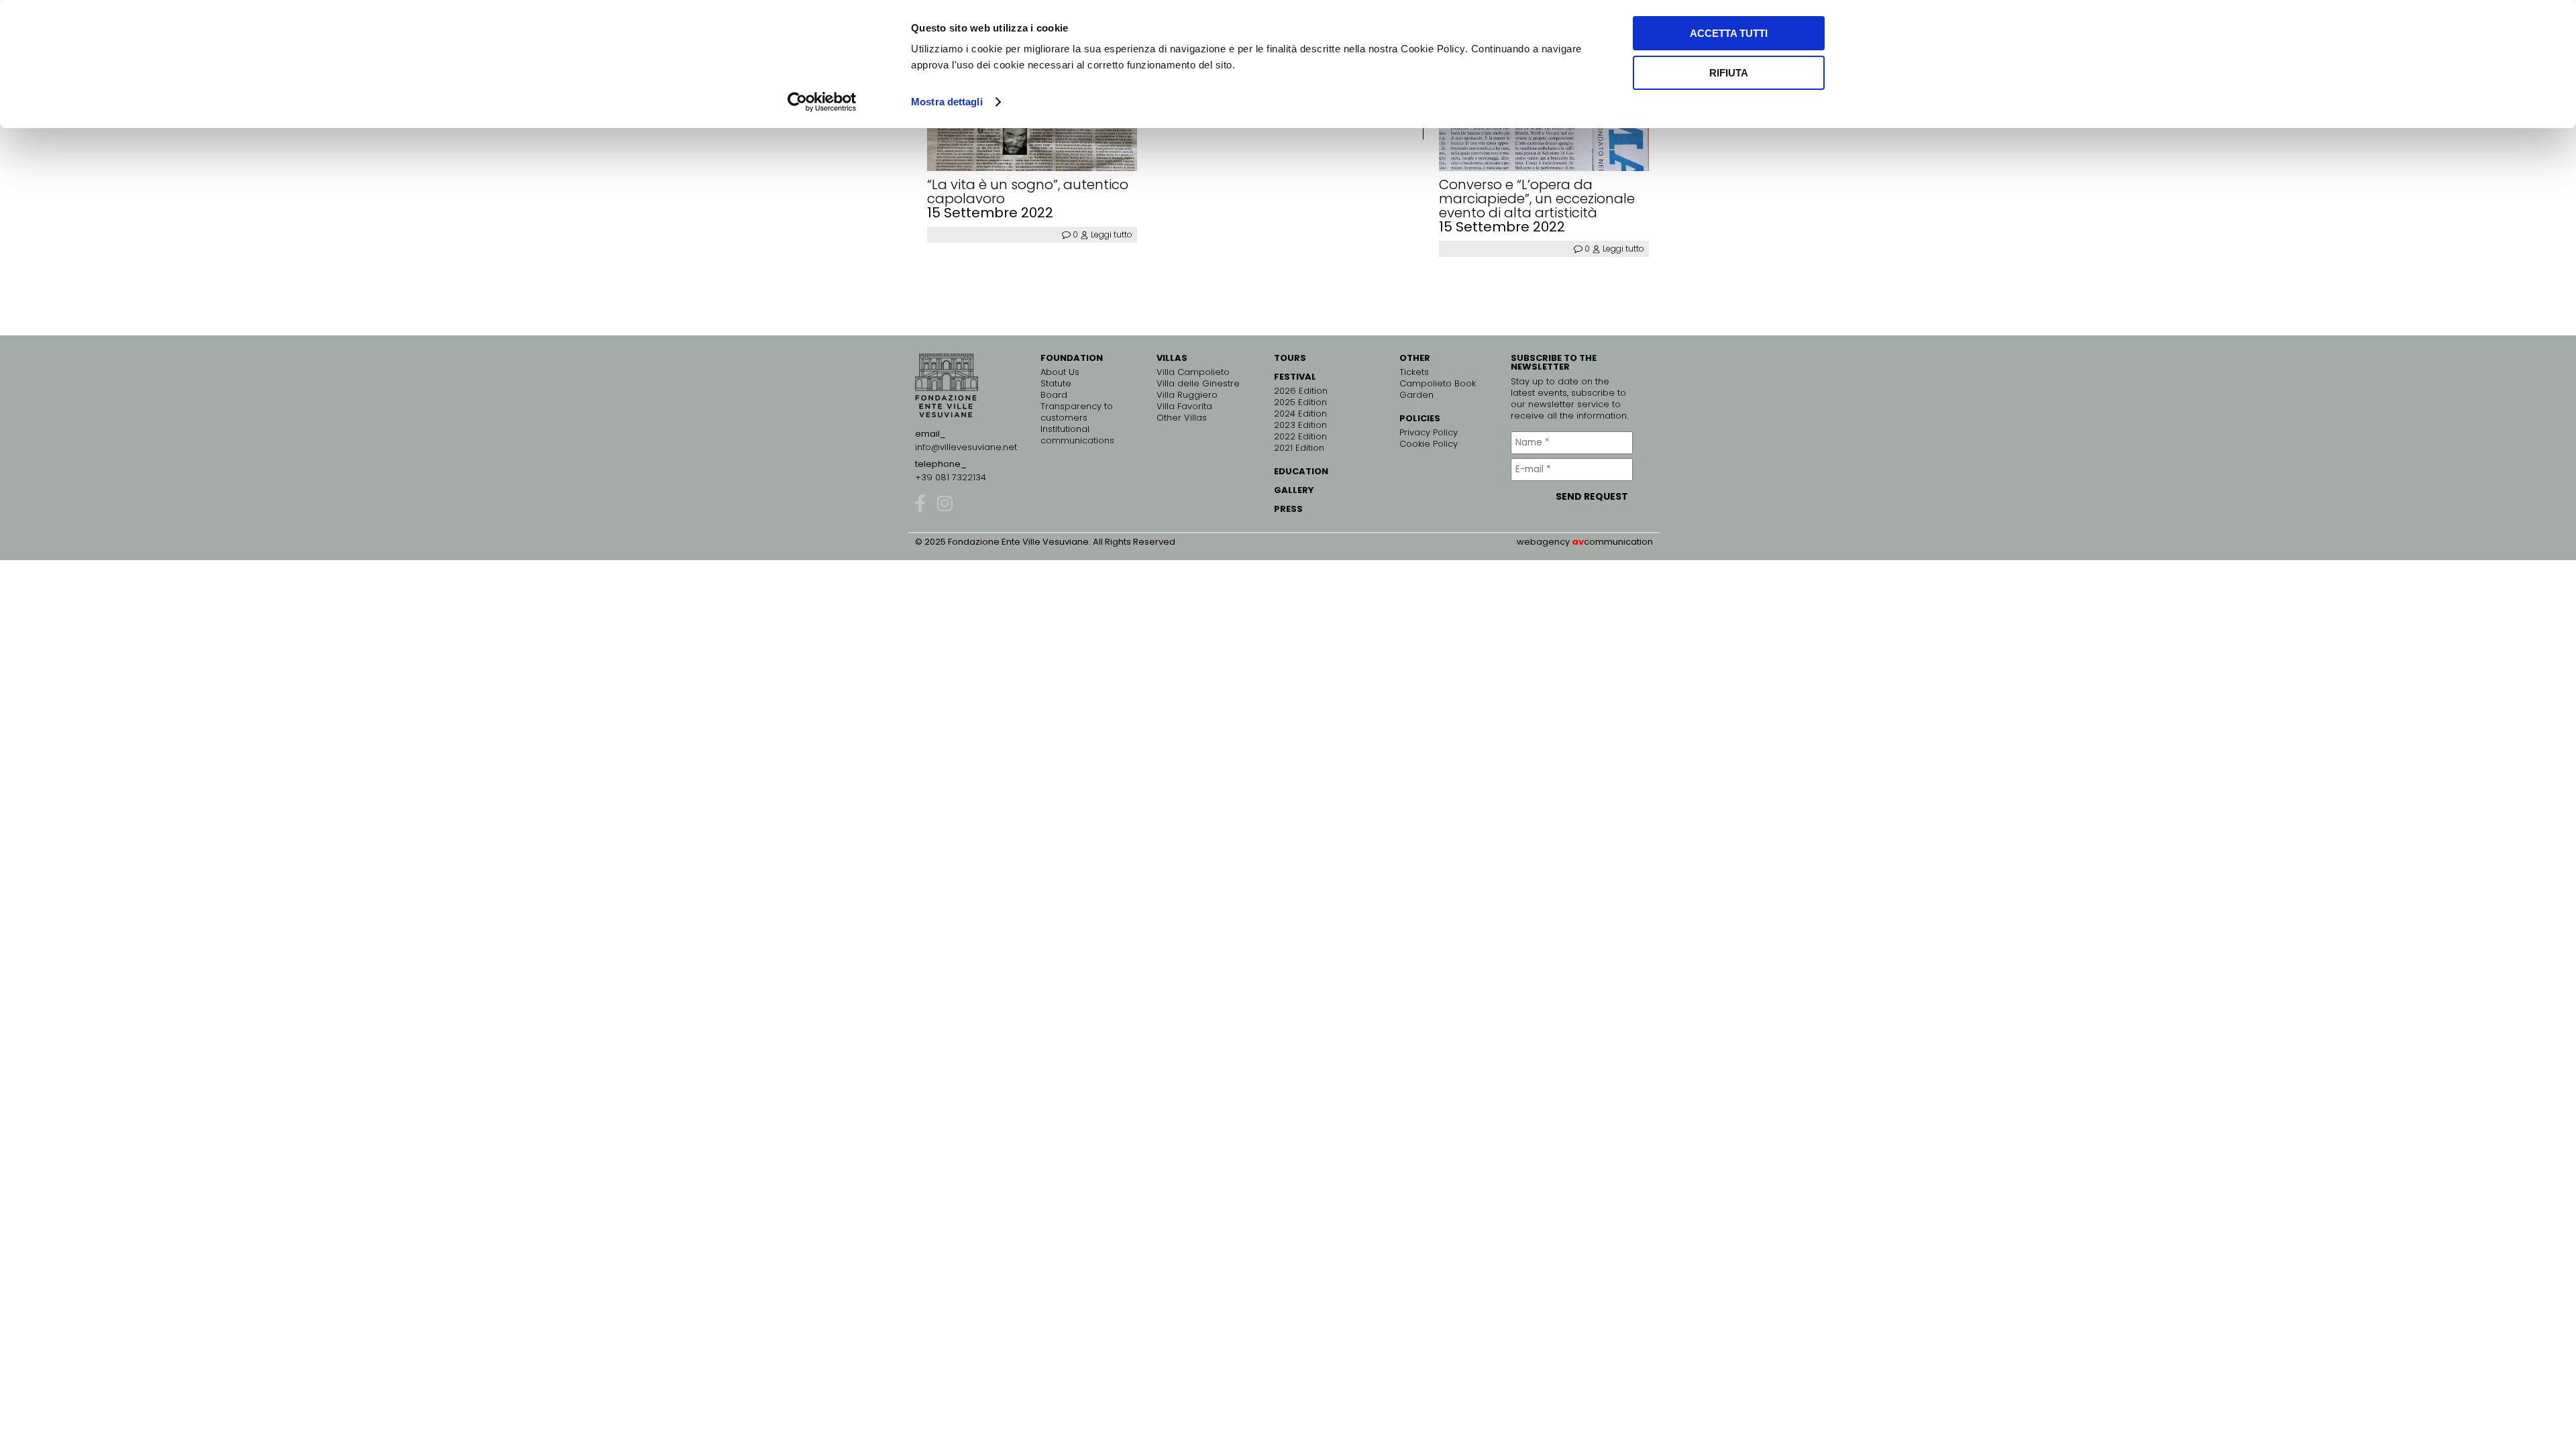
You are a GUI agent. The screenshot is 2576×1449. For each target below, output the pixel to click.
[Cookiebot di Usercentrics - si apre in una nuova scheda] (822, 102)
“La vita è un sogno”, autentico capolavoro (1028, 192)
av (1578, 542)
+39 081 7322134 (951, 477)
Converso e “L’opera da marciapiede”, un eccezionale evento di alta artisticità (1537, 199)
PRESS (1288, 509)
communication (1618, 542)
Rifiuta (1729, 73)
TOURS (1290, 358)
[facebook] (920, 503)
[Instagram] (945, 503)
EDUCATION (1301, 471)
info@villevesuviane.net (966, 447)
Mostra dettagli (947, 102)
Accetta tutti (1729, 33)
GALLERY (1294, 490)
